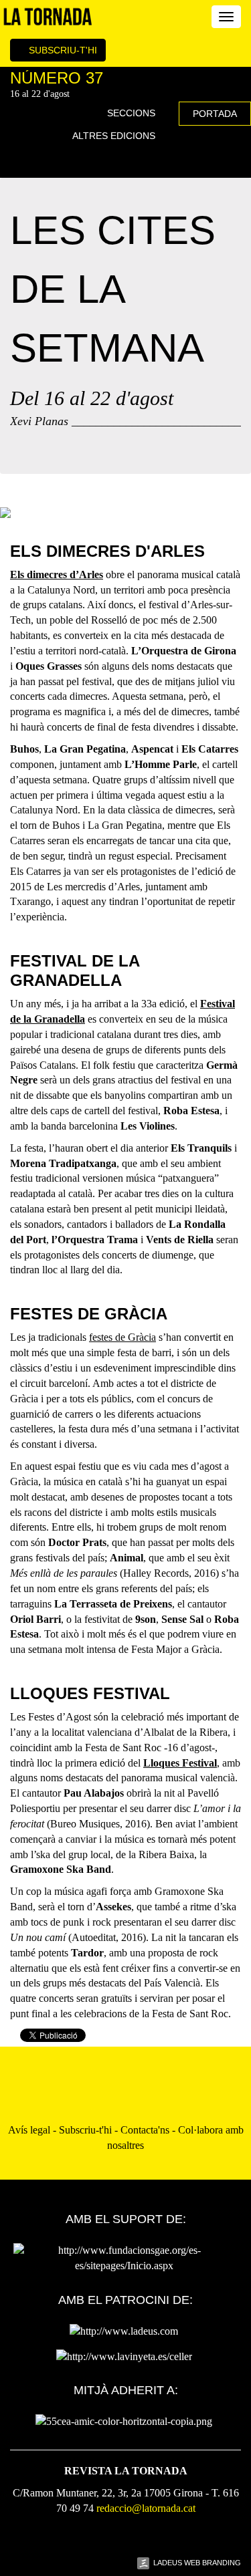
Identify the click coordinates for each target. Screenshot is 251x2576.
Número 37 (57, 78)
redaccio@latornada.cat (146, 2508)
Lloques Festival (180, 1763)
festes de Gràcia (122, 1337)
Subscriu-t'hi (62, 50)
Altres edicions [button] (115, 136)
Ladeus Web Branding (197, 2563)
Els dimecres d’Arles (57, 574)
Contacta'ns (145, 2130)
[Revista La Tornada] (48, 17)
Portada (215, 114)
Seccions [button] (133, 113)
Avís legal (29, 2130)
